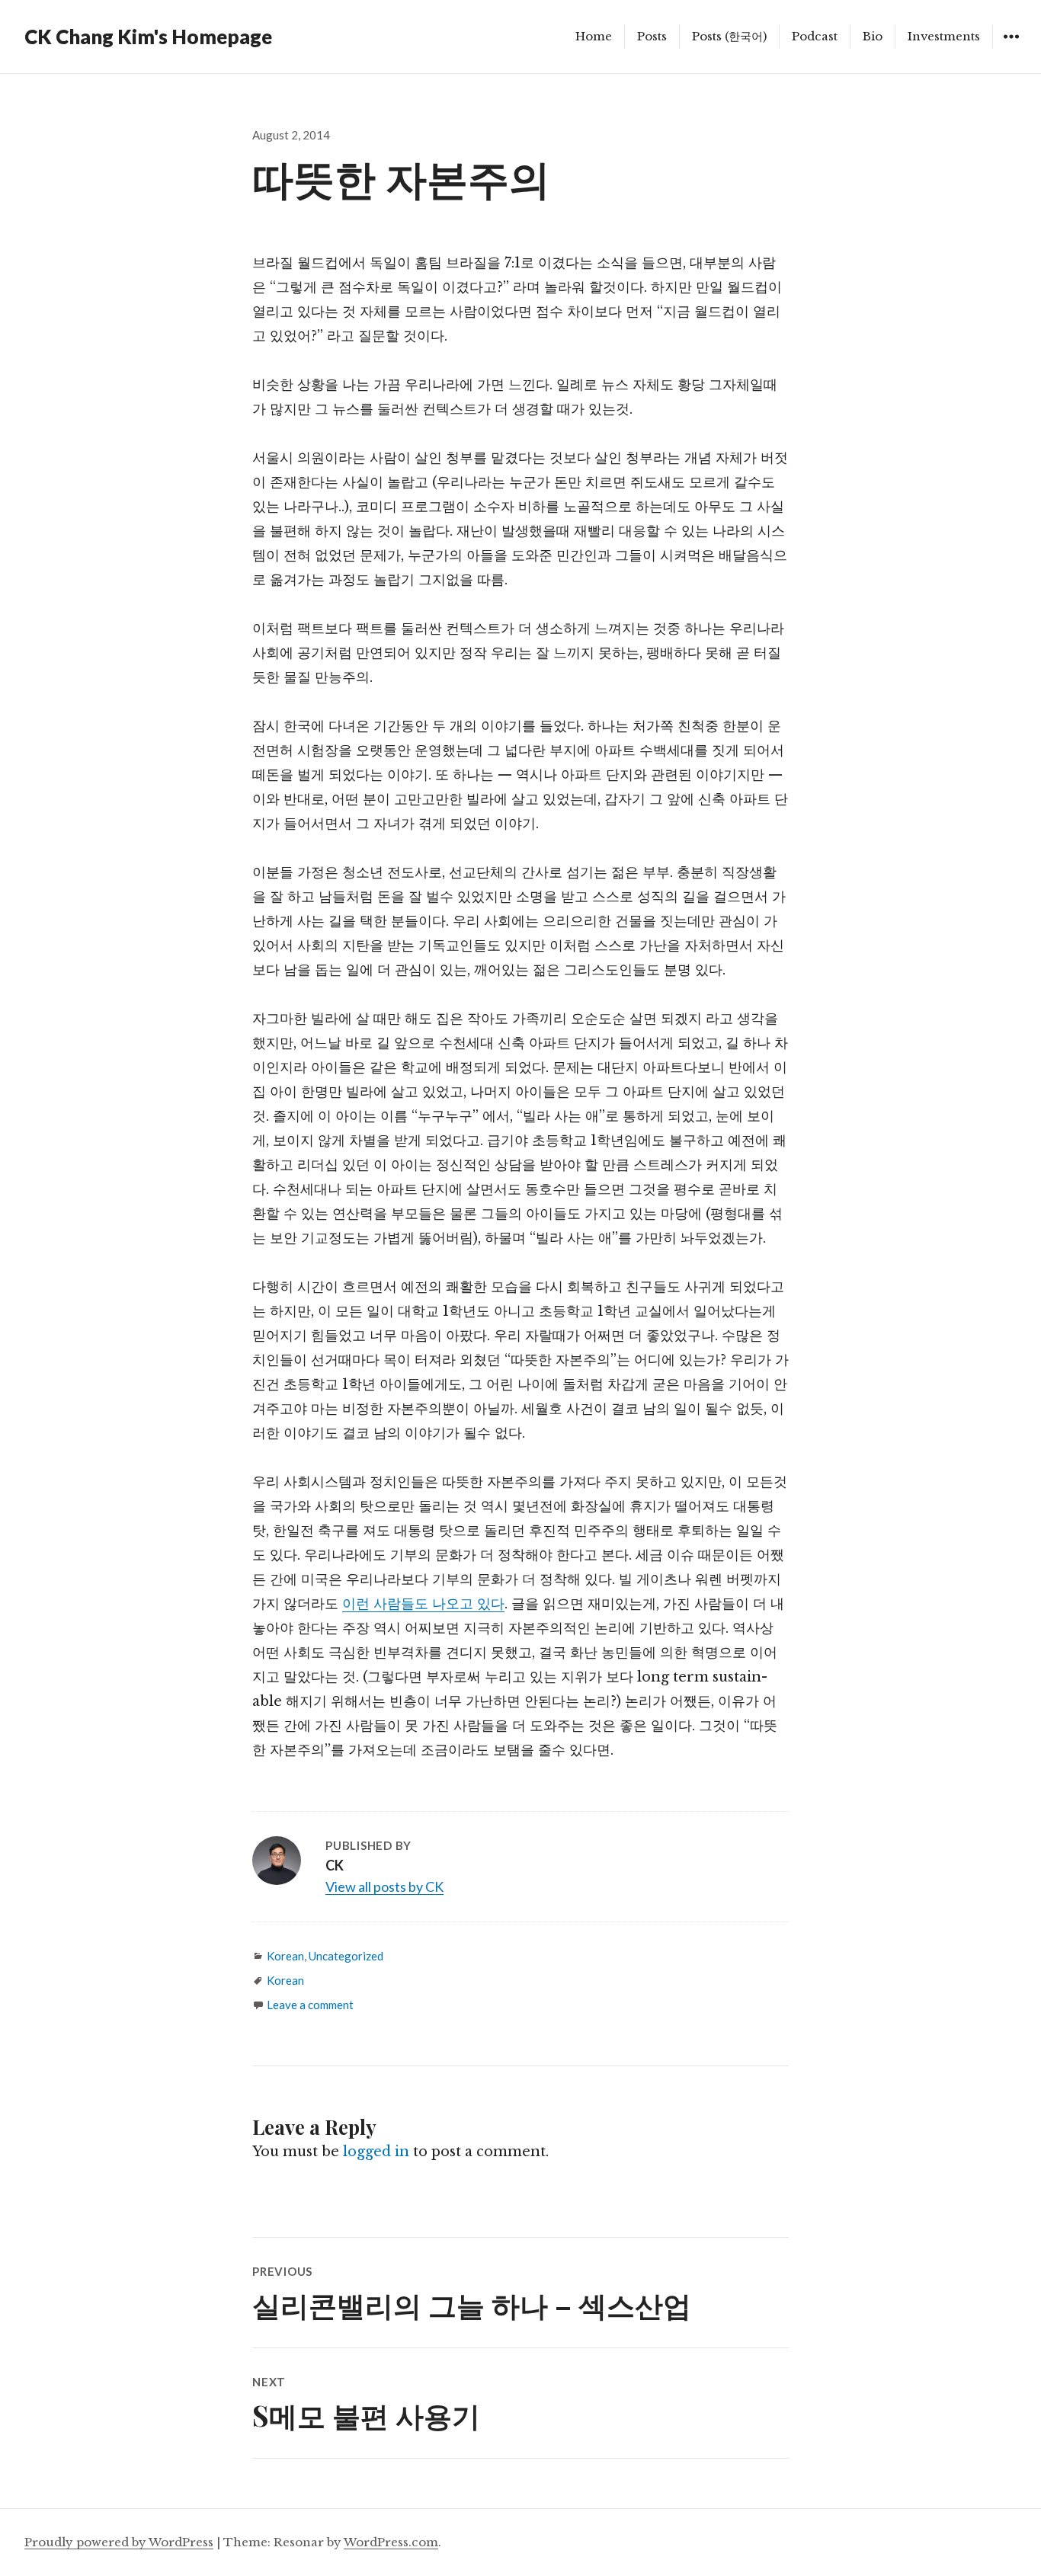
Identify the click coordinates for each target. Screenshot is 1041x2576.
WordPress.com (391, 2542)
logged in (376, 2152)
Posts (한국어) (729, 36)
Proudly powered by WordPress (119, 2542)
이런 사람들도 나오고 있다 (423, 1604)
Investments (944, 36)
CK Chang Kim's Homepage (148, 37)
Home (594, 36)
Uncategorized (346, 1956)
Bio (873, 36)
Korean (285, 1956)
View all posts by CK (384, 1886)
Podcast (815, 36)
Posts (652, 36)
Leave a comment (310, 2005)
